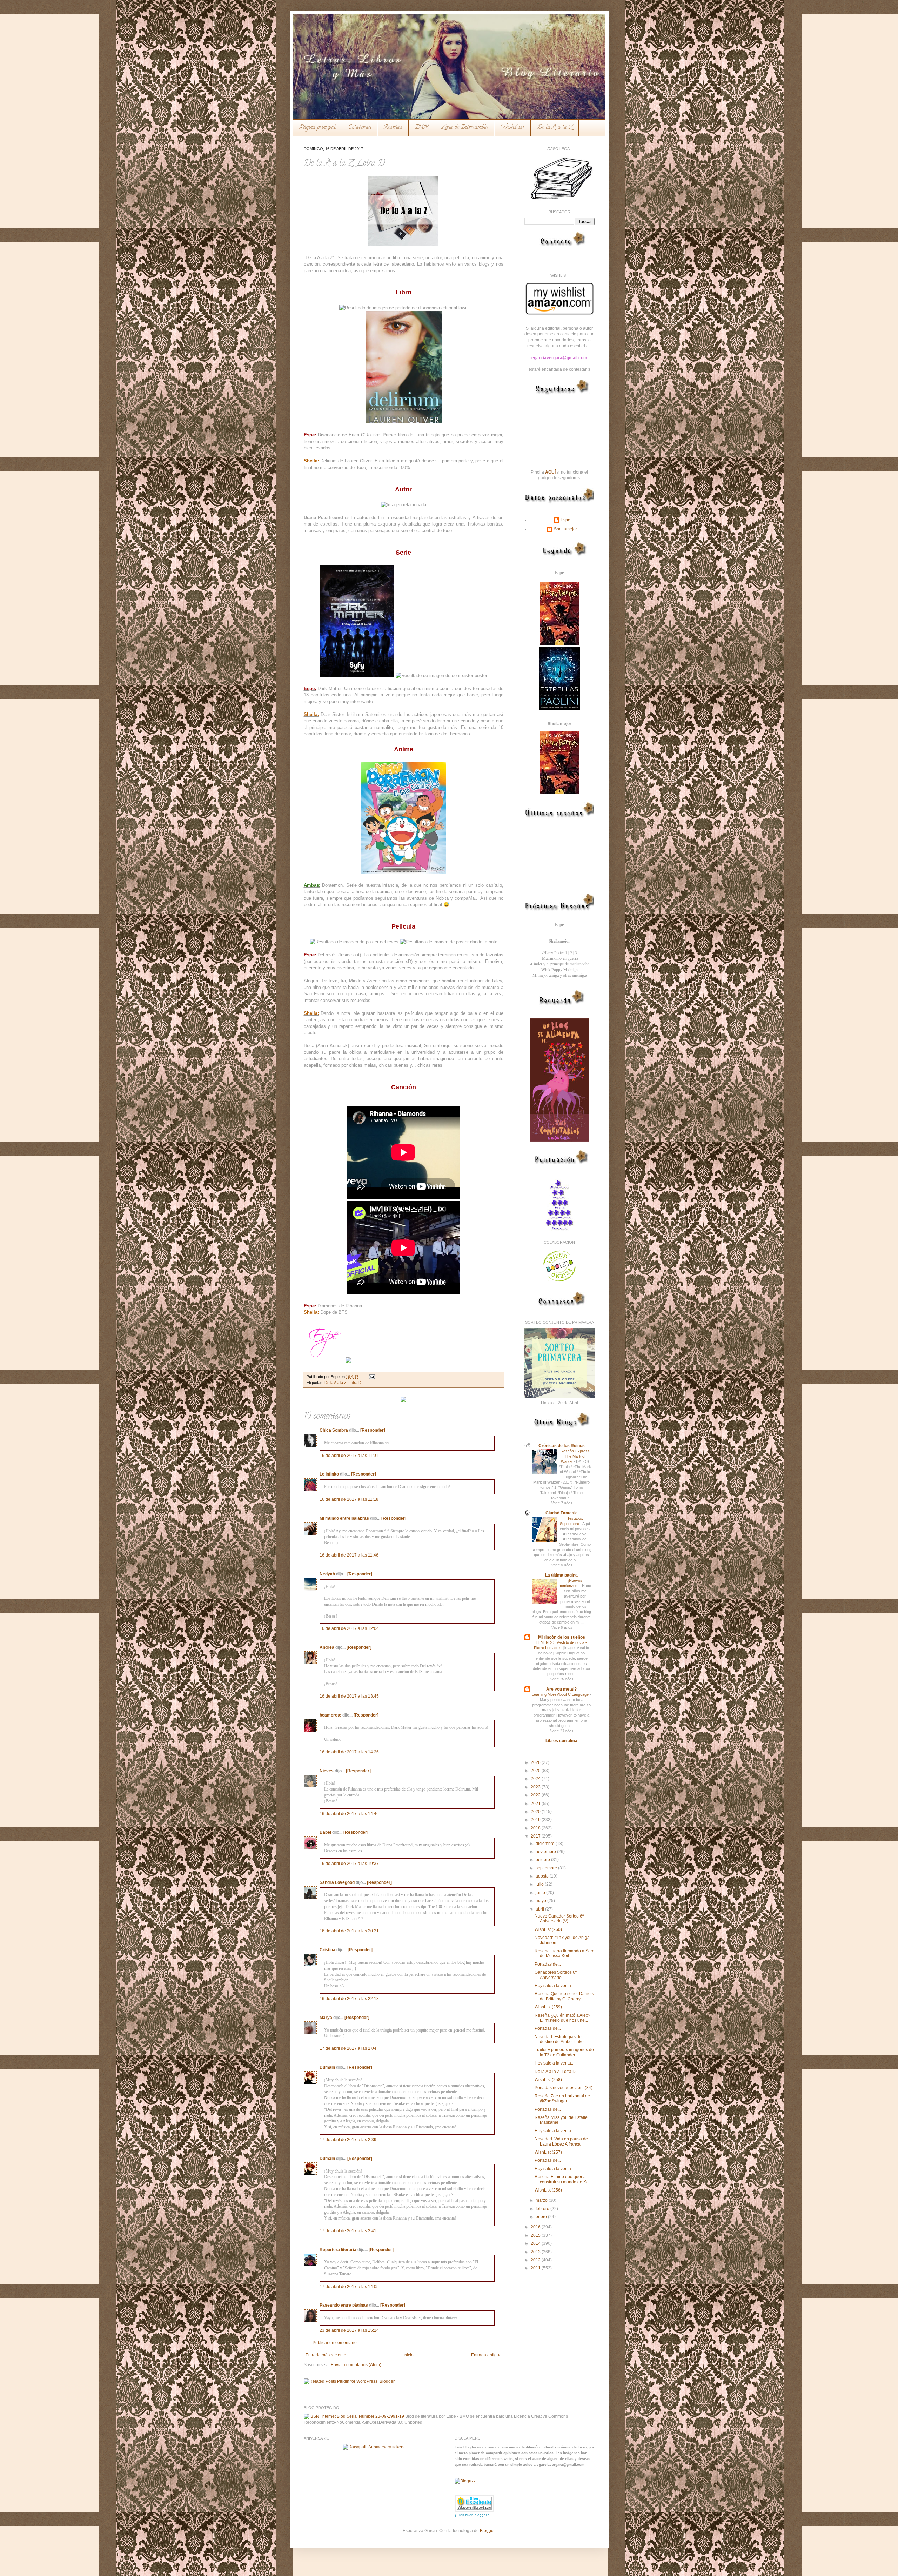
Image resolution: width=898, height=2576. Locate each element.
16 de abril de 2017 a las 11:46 (349, 1555)
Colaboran (360, 128)
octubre (543, 1860)
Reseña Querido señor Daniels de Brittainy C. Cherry (564, 1996)
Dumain (327, 2067)
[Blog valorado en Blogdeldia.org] (474, 2503)
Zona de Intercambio (465, 128)
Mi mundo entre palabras (344, 1518)
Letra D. (356, 1383)
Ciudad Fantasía (562, 1513)
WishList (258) (548, 2080)
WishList (512, 128)
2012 (536, 2260)
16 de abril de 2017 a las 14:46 (349, 1814)
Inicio (408, 2355)
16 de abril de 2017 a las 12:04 (349, 1628)
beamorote (330, 1715)
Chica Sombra (334, 1430)
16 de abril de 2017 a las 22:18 (349, 1999)
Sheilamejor (565, 529)
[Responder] (373, 1430)
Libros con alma (561, 1741)
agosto (543, 1876)
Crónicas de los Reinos (562, 1446)
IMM (422, 128)
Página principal (317, 128)
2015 (536, 2235)
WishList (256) (548, 2190)
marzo (542, 2200)
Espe (565, 520)
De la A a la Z (555, 128)
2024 (536, 1779)
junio (541, 1893)
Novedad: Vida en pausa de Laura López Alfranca (561, 2141)
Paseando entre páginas (344, 2305)
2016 (536, 2227)
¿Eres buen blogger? (472, 2515)
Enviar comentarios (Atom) (356, 2365)
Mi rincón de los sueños (562, 1637)
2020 (536, 1812)
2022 (536, 1795)
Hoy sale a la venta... (554, 1986)
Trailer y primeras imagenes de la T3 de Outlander (564, 2052)
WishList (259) (548, 2007)
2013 (536, 2252)
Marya (326, 2018)
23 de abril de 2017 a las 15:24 (349, 2330)
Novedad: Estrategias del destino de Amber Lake (559, 2039)
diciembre (546, 1844)
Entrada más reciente (326, 2355)
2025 (536, 1771)
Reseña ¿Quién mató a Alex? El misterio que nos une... (562, 2018)
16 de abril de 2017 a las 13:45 (349, 1696)
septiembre (547, 1868)
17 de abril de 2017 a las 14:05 (349, 2287)
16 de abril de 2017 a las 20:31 (349, 1931)
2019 (536, 1820)
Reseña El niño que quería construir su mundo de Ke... (563, 2179)
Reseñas (393, 128)
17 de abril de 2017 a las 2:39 (348, 2140)
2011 (536, 2268)
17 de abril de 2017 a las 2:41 (348, 2231)
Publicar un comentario (335, 2343)
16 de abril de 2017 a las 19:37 (349, 1864)
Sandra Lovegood (337, 1882)
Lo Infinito (329, 1474)
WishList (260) (548, 1929)
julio (540, 1884)
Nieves (327, 1771)
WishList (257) (548, 2152)
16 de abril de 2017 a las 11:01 (349, 1456)
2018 (536, 1828)
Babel (325, 1832)
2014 (536, 2243)
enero (542, 2217)
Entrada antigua (486, 2355)
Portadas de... (548, 1964)
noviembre (546, 1852)
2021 (536, 1804)
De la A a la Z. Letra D (555, 2072)
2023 (536, 1787)
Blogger (487, 2531)
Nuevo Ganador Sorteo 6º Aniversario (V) (559, 1919)
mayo (541, 1901)
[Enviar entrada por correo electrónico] (371, 1377)
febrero (543, 2209)
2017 (536, 1836)
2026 (536, 1762)
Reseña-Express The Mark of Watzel (575, 1456)
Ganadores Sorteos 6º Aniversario (556, 1975)
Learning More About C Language (561, 1694)
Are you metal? (561, 1689)
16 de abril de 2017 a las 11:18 (349, 1499)
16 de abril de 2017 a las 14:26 (349, 1752)
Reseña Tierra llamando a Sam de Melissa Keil (564, 1953)
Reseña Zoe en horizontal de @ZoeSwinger (562, 2099)
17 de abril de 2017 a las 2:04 (348, 2048)
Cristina (327, 1950)
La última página (561, 1575)
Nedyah (327, 1574)
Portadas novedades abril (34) (564, 2088)
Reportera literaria (338, 2250)
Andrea (327, 1647)
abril (540, 1909)
